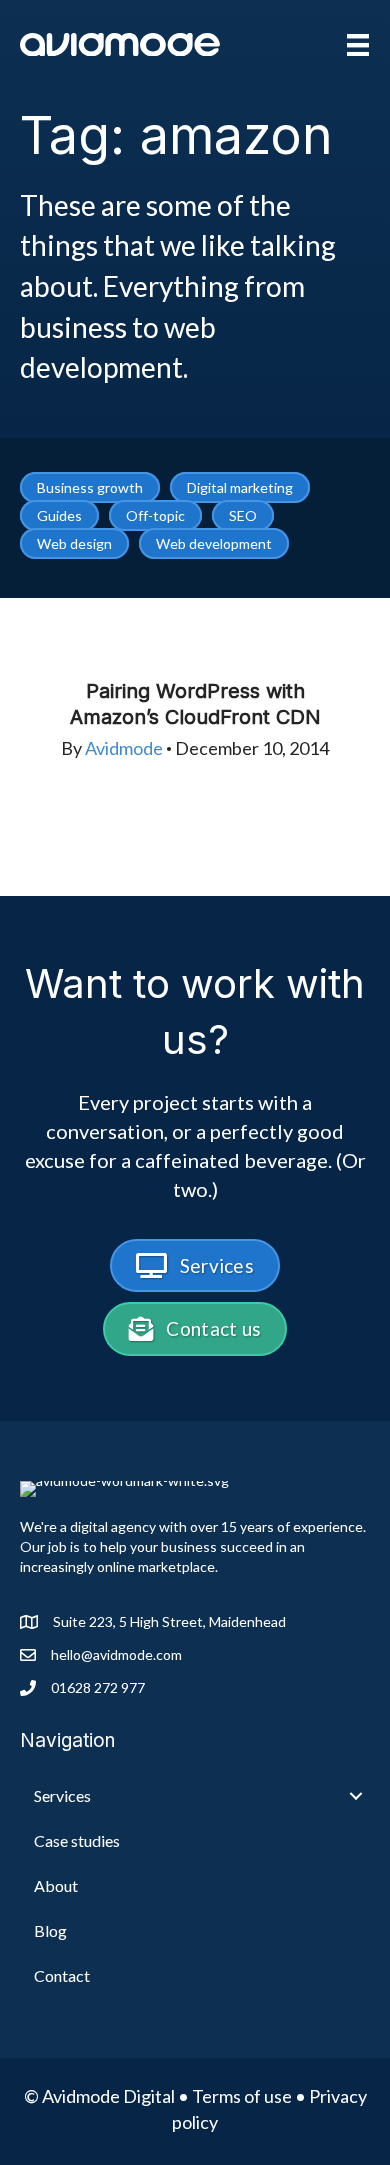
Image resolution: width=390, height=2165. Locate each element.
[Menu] (358, 44)
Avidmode (124, 748)
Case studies (77, 1840)
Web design (74, 543)
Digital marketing (240, 487)
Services (62, 1795)
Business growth (90, 487)
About (56, 1885)
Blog (50, 1930)
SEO (243, 515)
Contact (62, 1975)
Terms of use (242, 2096)
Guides (59, 515)
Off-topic (155, 515)
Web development (214, 543)
